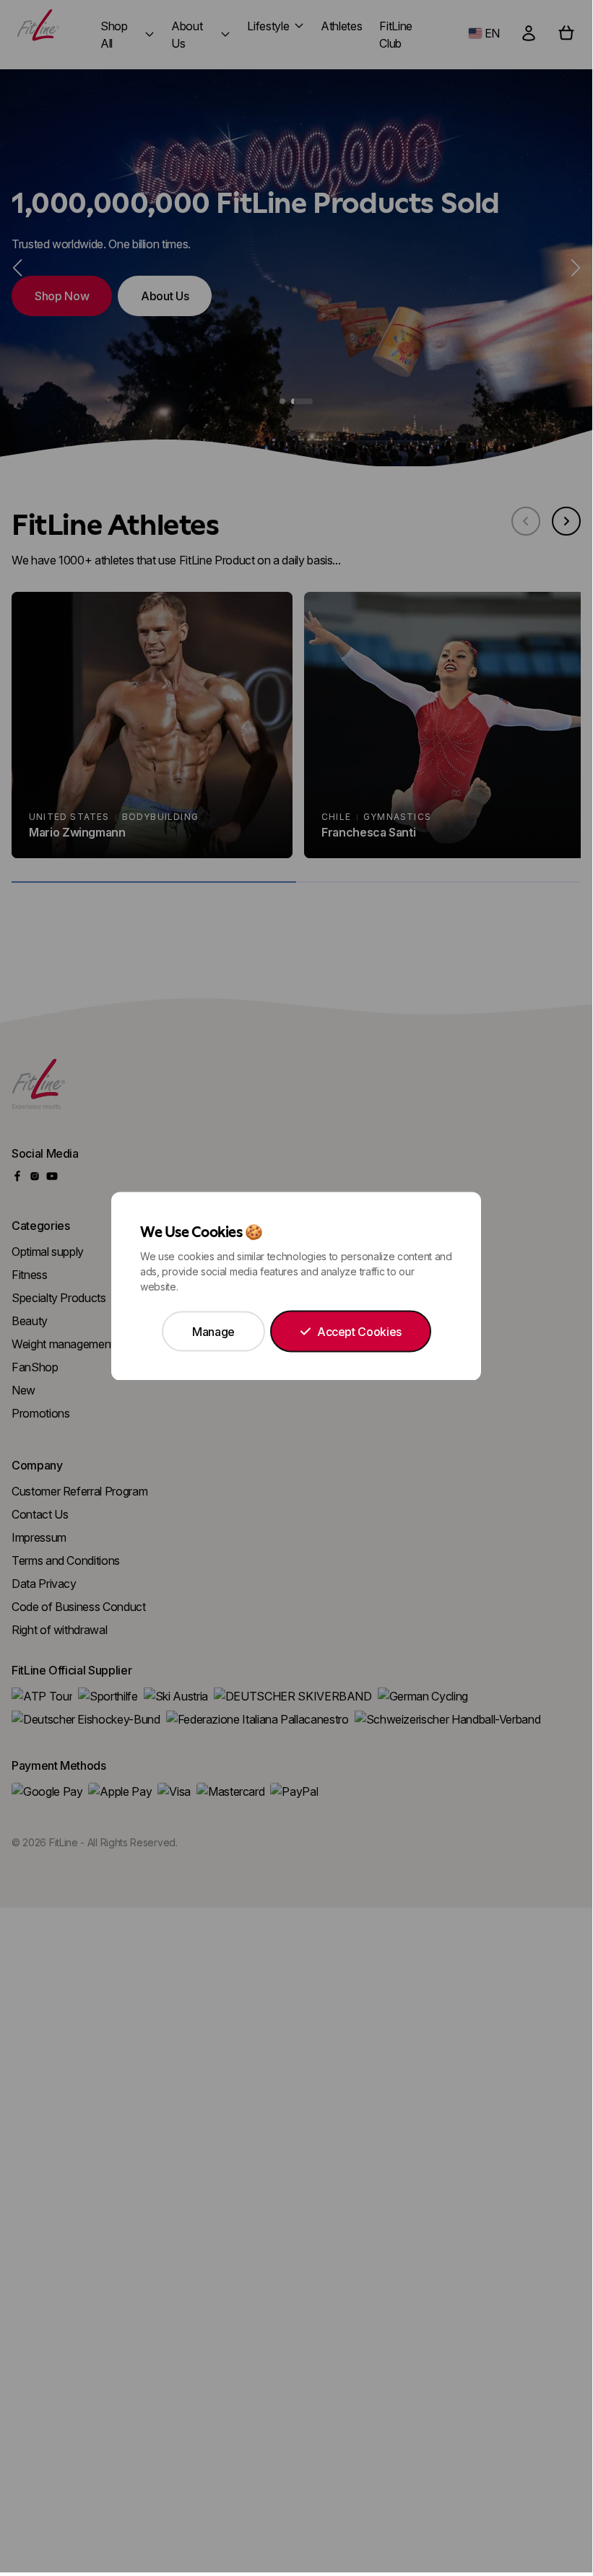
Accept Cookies (359, 1332)
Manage (213, 1332)
